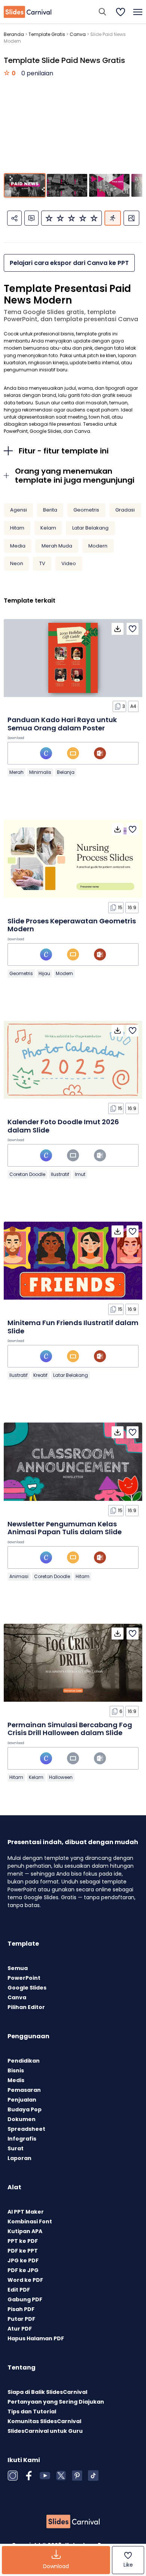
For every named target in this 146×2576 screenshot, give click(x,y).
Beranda (14, 34)
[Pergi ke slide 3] (109, 185)
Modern (98, 546)
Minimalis (40, 772)
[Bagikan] (14, 218)
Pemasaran (24, 2090)
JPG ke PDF (23, 2260)
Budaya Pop (25, 2109)
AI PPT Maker (26, 2212)
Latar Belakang (90, 528)
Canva (78, 34)
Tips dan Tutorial (32, 2411)
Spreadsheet (26, 2129)
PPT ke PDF (23, 2241)
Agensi (19, 510)
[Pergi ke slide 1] (25, 185)
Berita (50, 510)
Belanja (66, 772)
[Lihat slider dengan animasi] (113, 218)
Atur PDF (20, 2329)
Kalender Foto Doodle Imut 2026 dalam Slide (63, 1126)
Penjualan (22, 2100)
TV (42, 563)
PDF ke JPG (23, 2270)
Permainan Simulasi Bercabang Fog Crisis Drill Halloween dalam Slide (70, 1729)
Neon (17, 563)
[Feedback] (31, 218)
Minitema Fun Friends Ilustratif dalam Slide (73, 1327)
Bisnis (16, 2070)
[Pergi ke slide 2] (67, 185)
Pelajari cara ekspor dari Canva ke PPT (69, 263)
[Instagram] (13, 2476)
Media (18, 546)
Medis (16, 2080)
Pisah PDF (21, 2309)
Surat (16, 2148)
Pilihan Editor (26, 2007)
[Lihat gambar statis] (131, 218)
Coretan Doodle (27, 1174)
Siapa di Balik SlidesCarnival (47, 2392)
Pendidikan (24, 2061)
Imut (80, 1174)
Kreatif (40, 1375)
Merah (16, 772)
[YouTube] (45, 2476)
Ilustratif (60, 1174)
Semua (18, 1968)
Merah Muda (57, 546)
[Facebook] (29, 2476)
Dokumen (22, 2119)
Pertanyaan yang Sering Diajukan (56, 2402)
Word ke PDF (25, 2280)
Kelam (48, 528)
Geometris (86, 510)
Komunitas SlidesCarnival (44, 2421)
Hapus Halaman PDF (36, 2338)
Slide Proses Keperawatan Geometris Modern (72, 925)
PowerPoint (24, 1978)
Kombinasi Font (30, 2221)
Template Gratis (47, 34)
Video (69, 563)
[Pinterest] (77, 2476)
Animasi (19, 1576)
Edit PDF (19, 2290)
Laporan (19, 2158)
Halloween (61, 1777)
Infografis (22, 2139)
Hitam (17, 528)
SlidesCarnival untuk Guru (45, 2431)
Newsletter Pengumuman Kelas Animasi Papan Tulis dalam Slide (65, 1528)
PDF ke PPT (23, 2251)
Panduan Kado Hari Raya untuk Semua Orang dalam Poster (62, 724)
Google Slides (27, 1988)
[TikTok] (93, 2476)
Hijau (44, 973)
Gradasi (125, 510)
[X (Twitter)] (61, 2476)
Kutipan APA (25, 2231)
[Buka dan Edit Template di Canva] (46, 753)
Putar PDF (21, 2319)
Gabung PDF (25, 2299)
